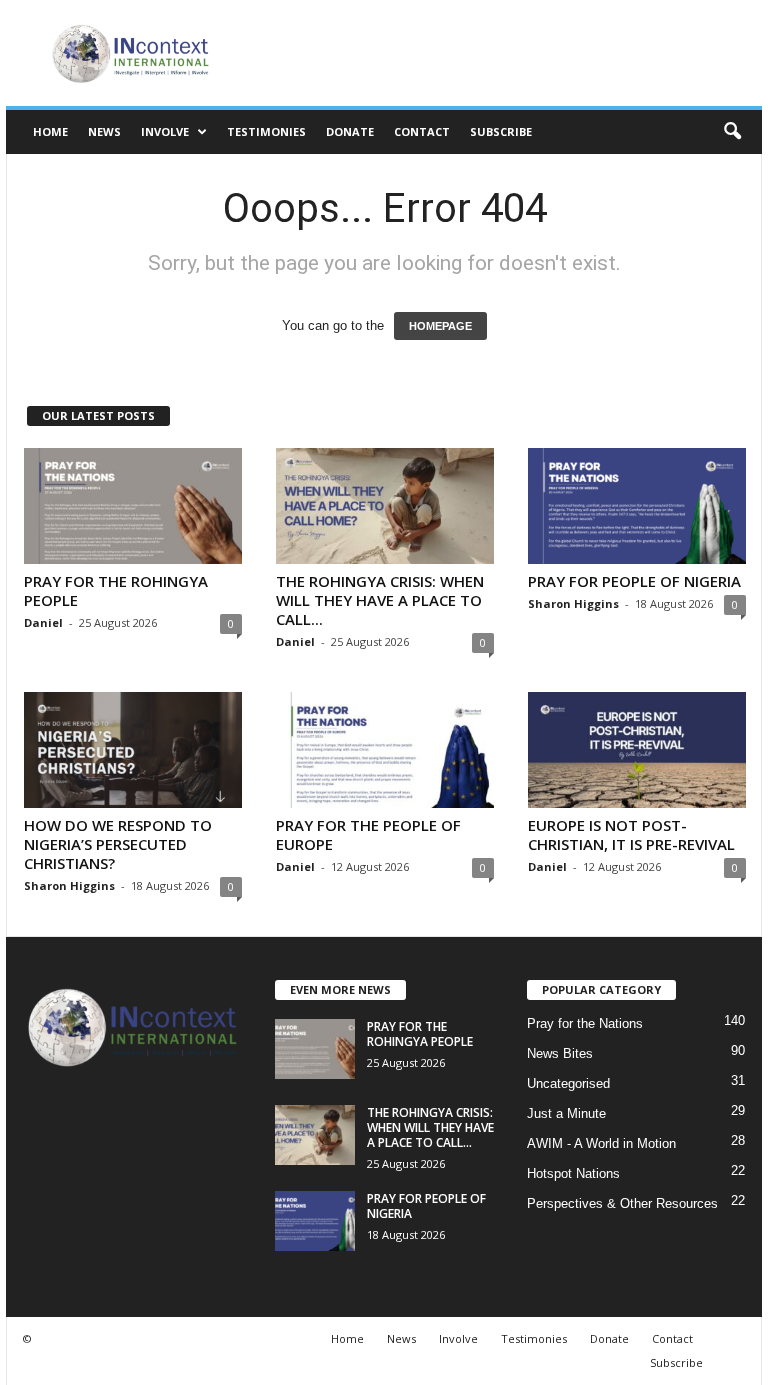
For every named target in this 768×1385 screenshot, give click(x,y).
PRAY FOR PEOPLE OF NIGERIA (634, 581)
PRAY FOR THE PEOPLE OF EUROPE (368, 834)
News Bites (560, 1053)
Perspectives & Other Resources (622, 1203)
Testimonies (266, 131)
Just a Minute (566, 1113)
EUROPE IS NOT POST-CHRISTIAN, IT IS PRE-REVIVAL (631, 834)
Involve (165, 131)
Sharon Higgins (573, 603)
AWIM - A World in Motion (601, 1143)
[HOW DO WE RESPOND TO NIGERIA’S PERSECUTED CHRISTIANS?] (133, 750)
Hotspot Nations (573, 1173)
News (104, 131)
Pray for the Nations (585, 1023)
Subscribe (501, 131)
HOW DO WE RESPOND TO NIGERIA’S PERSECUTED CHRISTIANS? (118, 844)
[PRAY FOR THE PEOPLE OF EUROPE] (385, 750)
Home (50, 131)
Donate (350, 131)
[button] (732, 132)
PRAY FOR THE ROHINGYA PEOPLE (116, 590)
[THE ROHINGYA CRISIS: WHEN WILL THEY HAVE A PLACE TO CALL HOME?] (385, 506)
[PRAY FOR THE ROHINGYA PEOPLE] (133, 506)
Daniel (43, 622)
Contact (422, 131)
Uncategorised (568, 1083)
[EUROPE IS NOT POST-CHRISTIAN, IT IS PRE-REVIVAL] (637, 750)
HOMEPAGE (440, 326)
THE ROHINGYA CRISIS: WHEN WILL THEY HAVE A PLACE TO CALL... (380, 600)
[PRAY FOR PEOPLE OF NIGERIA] (637, 506)
